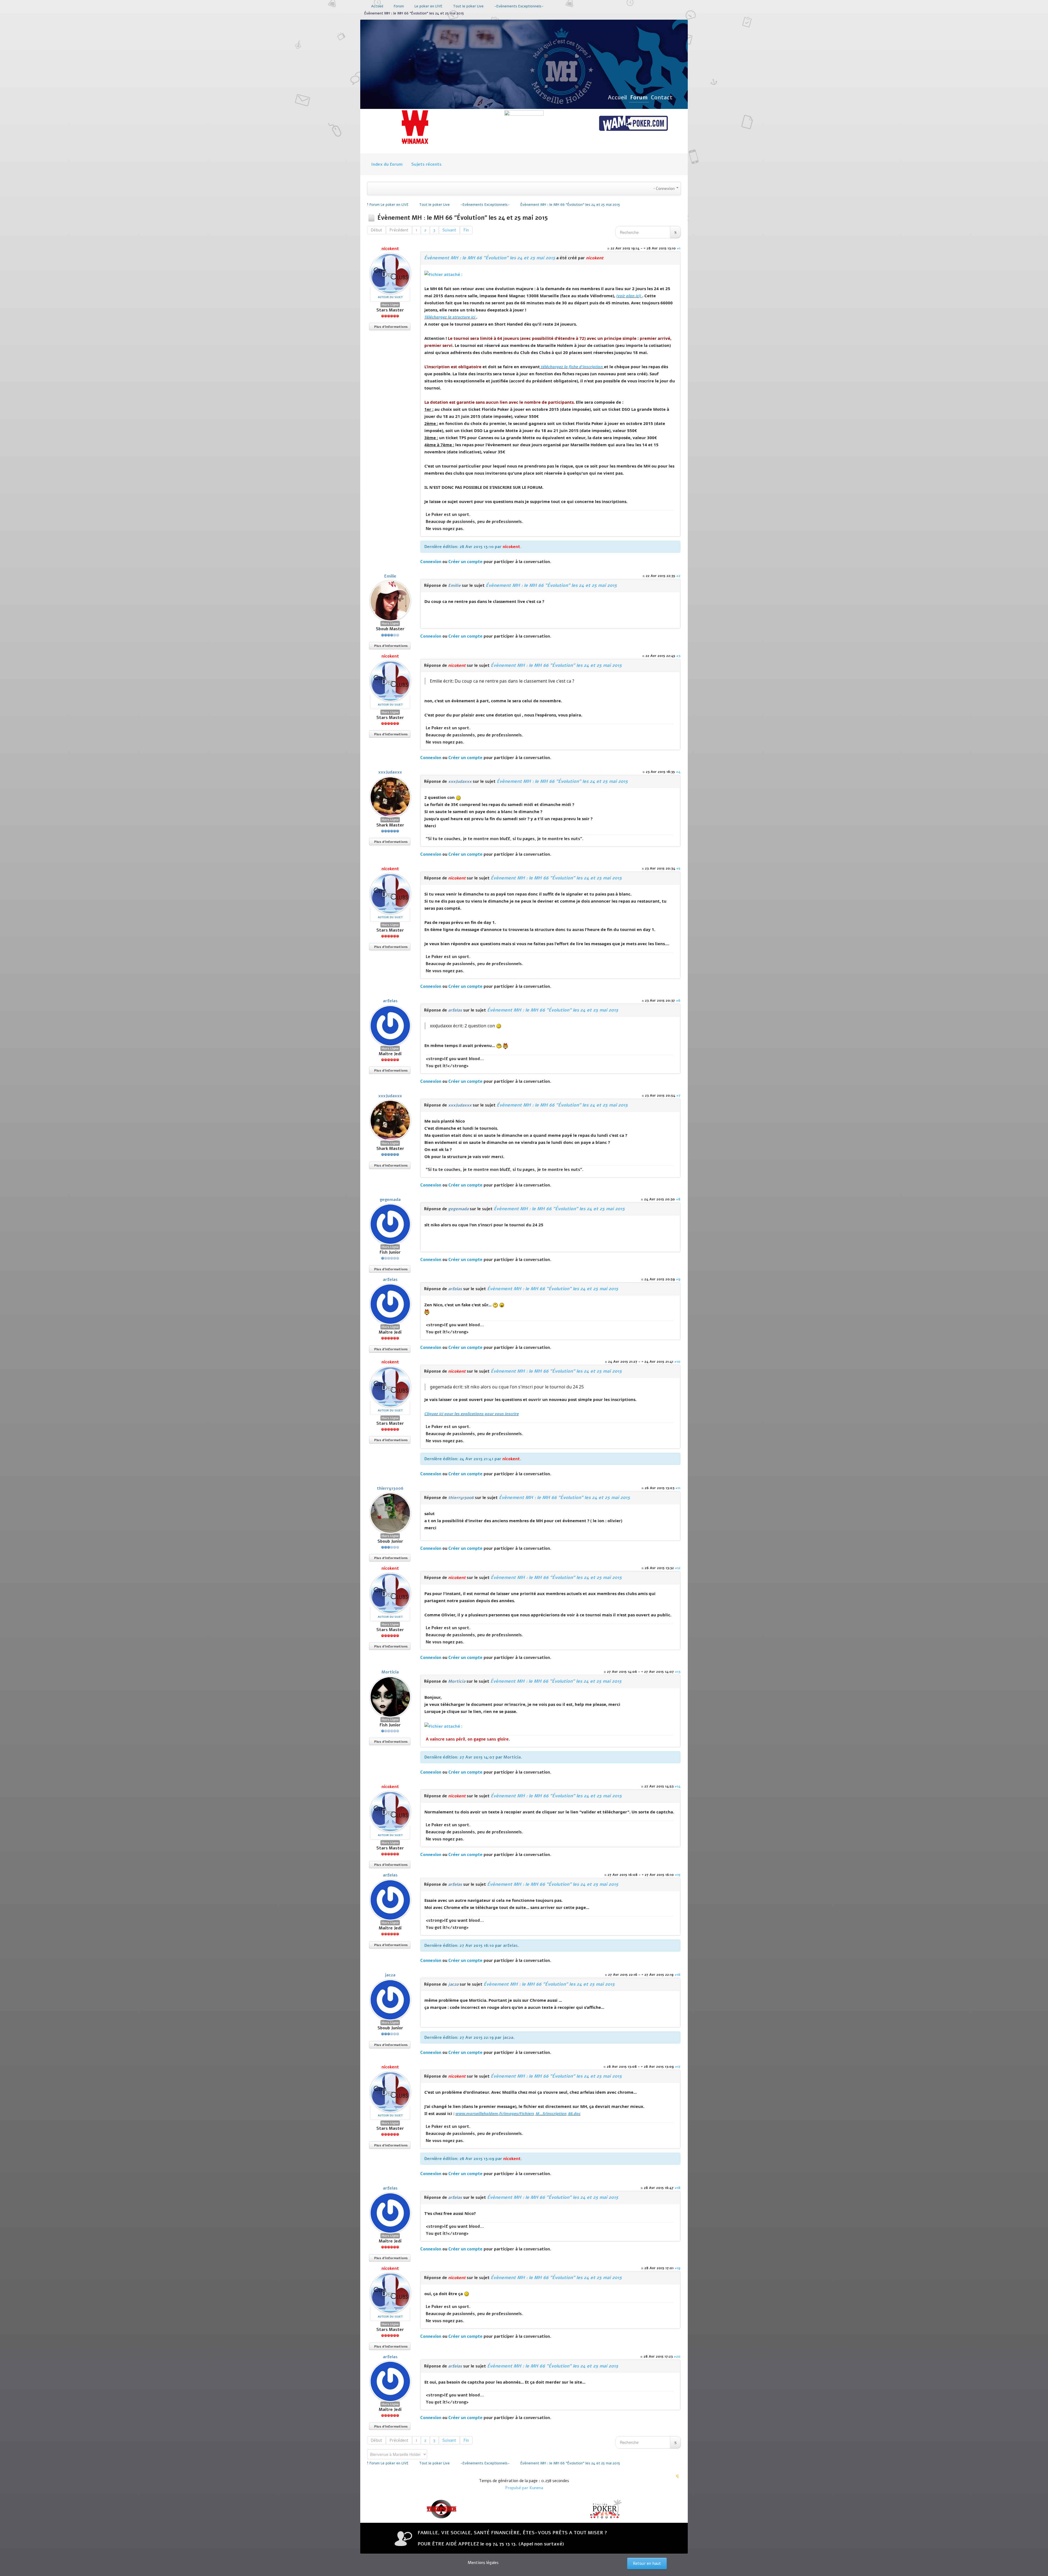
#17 (678, 2067)
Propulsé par (517, 2488)
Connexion (431, 562)
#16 (678, 1975)
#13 (678, 1672)
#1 (679, 248)
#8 (678, 1199)
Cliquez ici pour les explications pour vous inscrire (472, 1414)
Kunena (536, 2488)
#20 (677, 2356)
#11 (678, 1488)
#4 (678, 772)
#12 (678, 1568)
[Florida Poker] (606, 2509)
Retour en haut (647, 2563)
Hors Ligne (390, 305)
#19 (678, 2268)
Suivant (449, 230)
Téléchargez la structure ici (450, 317)
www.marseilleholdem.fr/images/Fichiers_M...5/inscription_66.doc (518, 2113)
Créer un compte (465, 562)
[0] (443, 274)
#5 (678, 868)
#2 (678, 576)
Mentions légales (483, 2563)
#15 (678, 1875)
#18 (678, 2188)
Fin (466, 230)
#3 (678, 656)
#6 (678, 1000)
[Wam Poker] (633, 124)
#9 (678, 1279)
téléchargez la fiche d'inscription (572, 367)
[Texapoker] (442, 2509)
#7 (678, 1095)
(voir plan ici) (629, 296)
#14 (678, 1786)
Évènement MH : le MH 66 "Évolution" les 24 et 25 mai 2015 (490, 258)
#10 (677, 1362)
